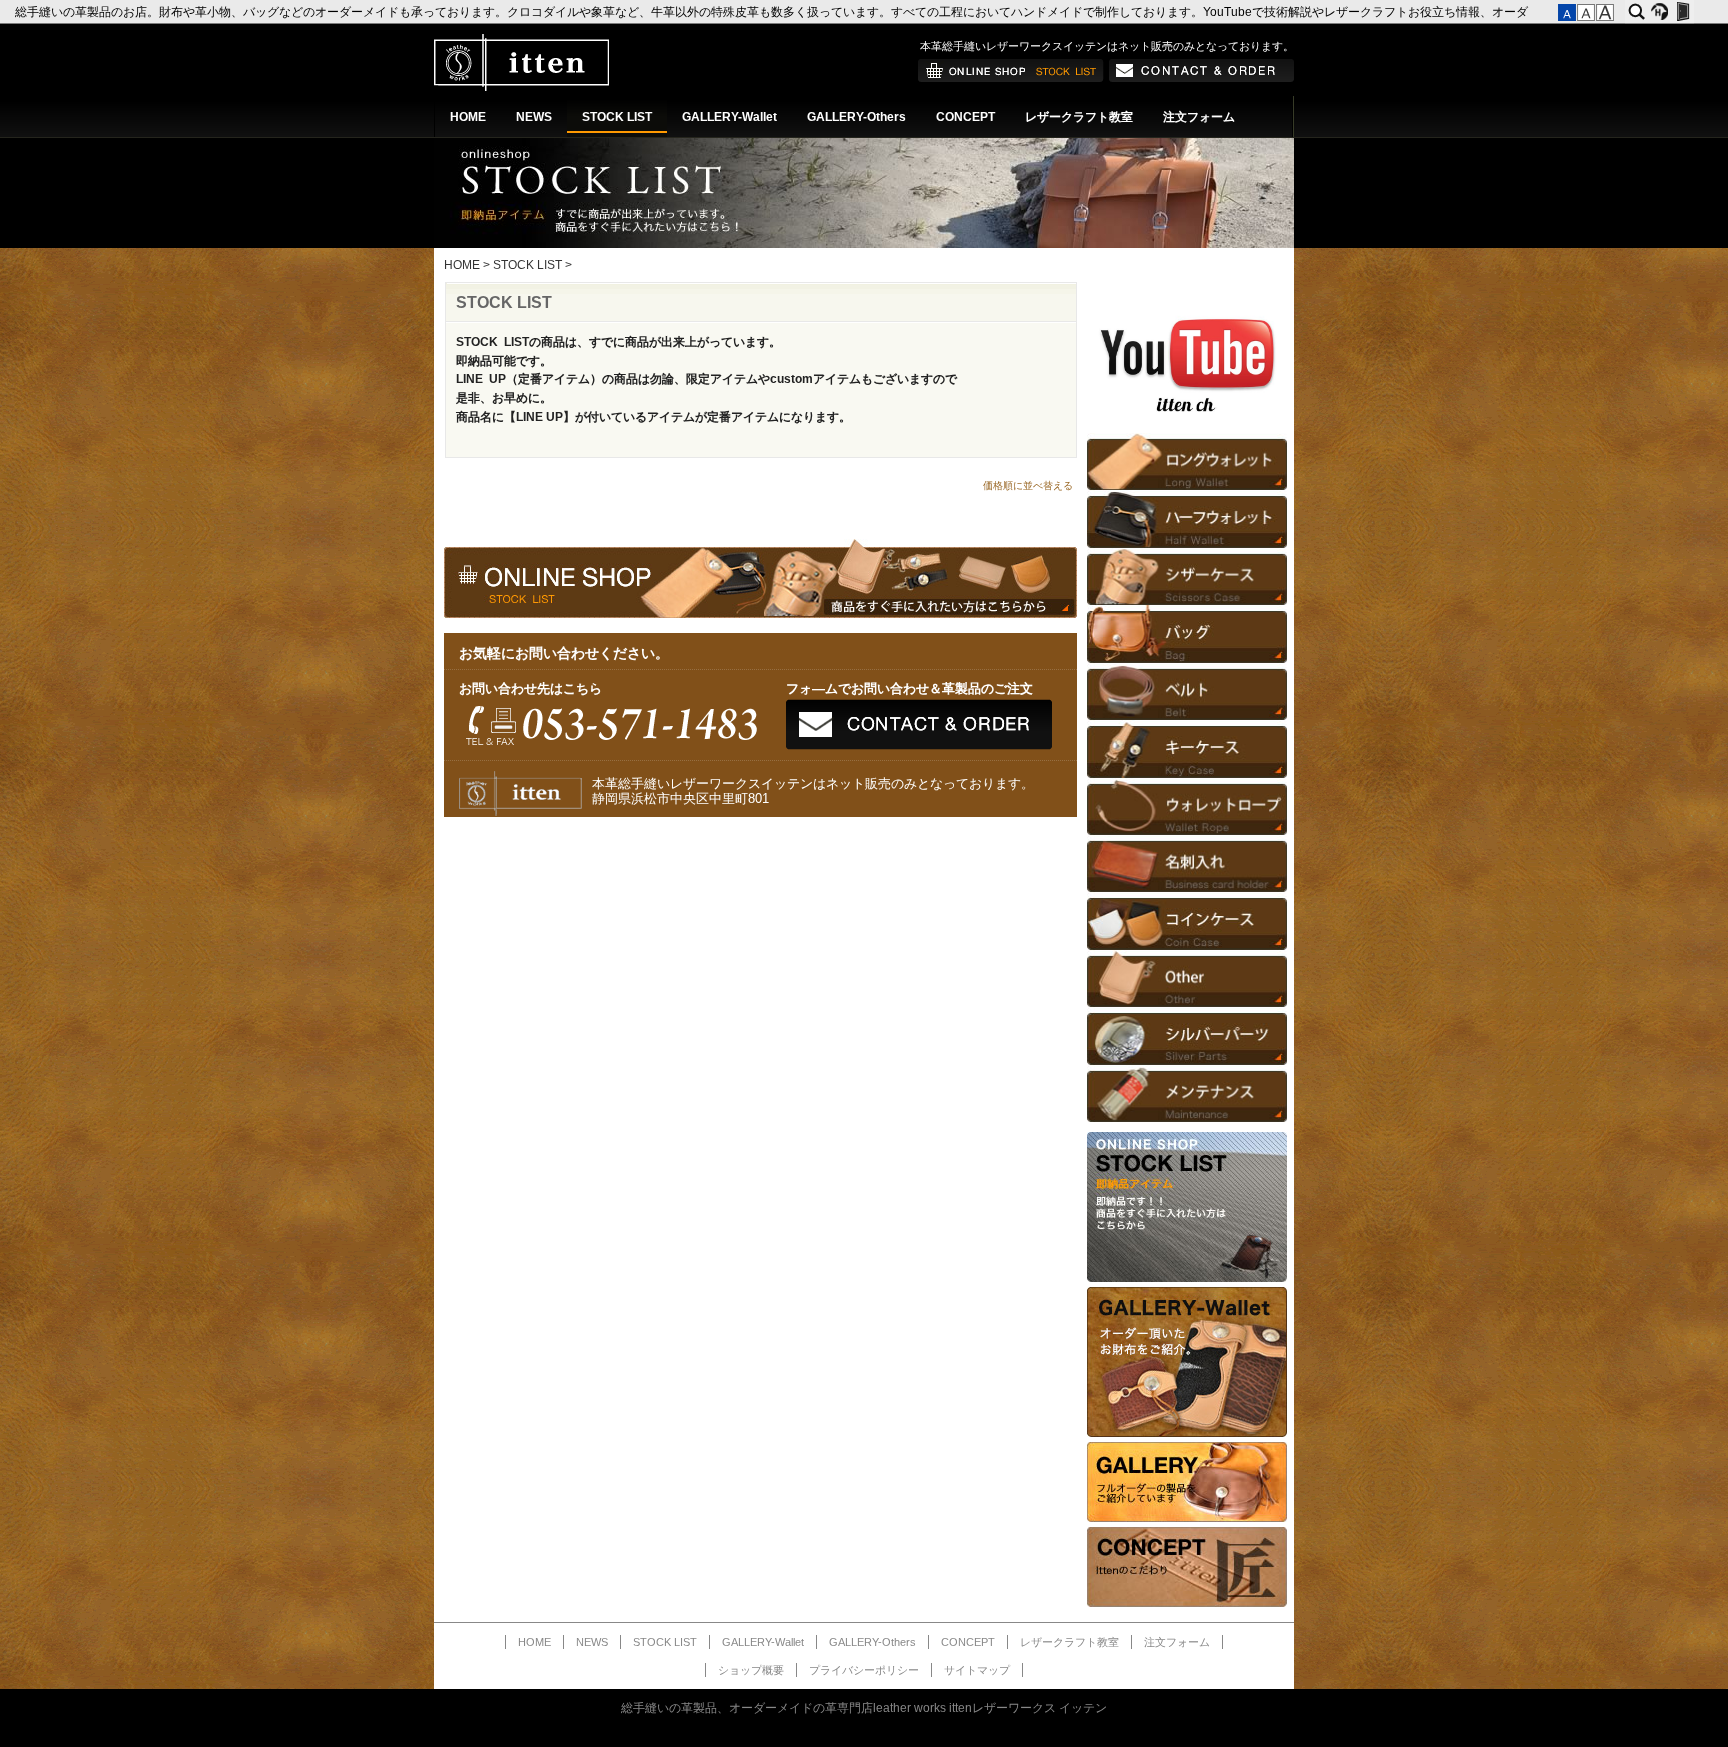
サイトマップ (977, 1670)
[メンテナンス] (1187, 1093)
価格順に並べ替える (1028, 485)
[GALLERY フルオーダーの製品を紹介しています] (1187, 1518)
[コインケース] (1187, 920)
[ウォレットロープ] (1187, 806)
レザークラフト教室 (1079, 117)
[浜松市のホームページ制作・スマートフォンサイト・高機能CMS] (1659, 12)
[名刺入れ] (1187, 863)
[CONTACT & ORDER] (1201, 78)
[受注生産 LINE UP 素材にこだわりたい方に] (1187, 1433)
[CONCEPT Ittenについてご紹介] (1187, 1603)
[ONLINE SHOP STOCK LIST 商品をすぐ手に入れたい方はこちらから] (1187, 1278)
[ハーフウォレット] (1187, 518)
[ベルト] (1187, 691)
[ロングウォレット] (1187, 461)
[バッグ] (1187, 633)
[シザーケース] (1187, 576)
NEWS (534, 117)
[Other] (1187, 978)
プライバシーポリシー (864, 1670)
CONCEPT (965, 117)
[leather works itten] (521, 87)
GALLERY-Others (856, 117)
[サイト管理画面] (1682, 12)
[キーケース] (1187, 748)
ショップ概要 (751, 1670)
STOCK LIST (617, 117)
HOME (468, 117)
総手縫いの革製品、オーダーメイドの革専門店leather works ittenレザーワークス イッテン (864, 1708)
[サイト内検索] (1636, 12)
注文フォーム (1199, 117)
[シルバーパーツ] (1187, 1035)
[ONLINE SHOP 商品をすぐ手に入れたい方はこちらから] (1011, 78)
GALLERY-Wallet (729, 117)
